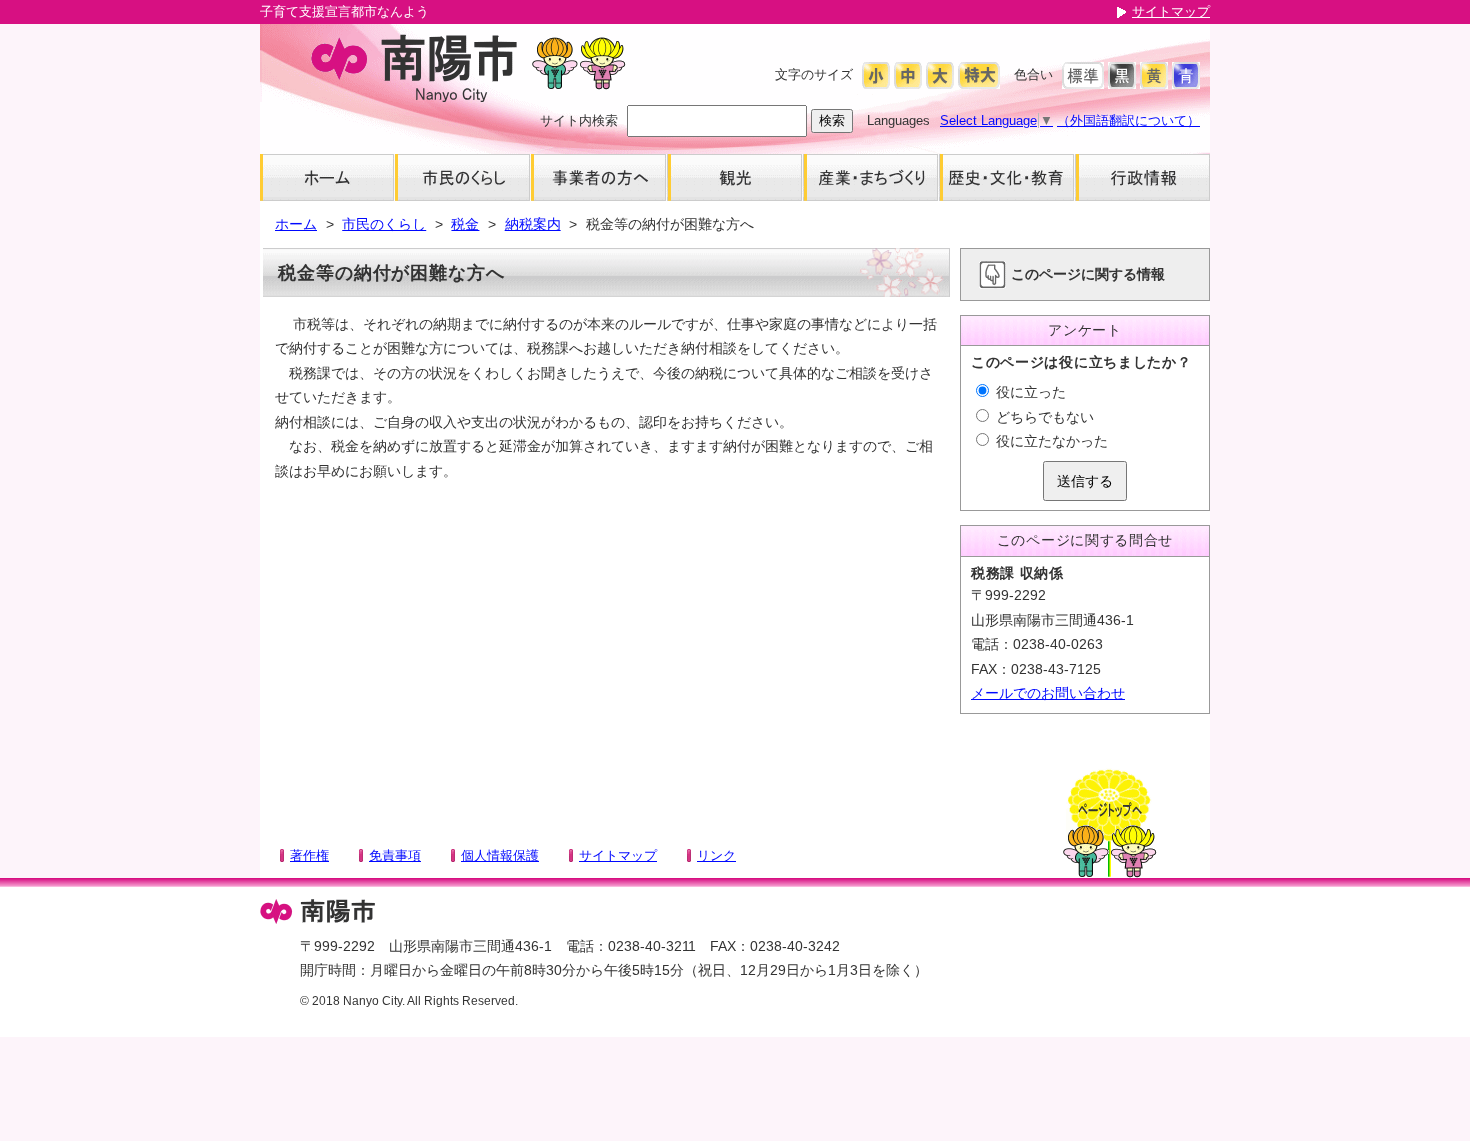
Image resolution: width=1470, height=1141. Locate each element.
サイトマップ (1171, 11)
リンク (716, 855)
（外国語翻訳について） (1128, 120)
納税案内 (533, 224)
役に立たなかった (1050, 441)
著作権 (309, 855)
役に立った (1029, 392)
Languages (898, 120)
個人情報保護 (500, 855)
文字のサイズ (814, 74)
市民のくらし (384, 224)
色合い (1033, 74)
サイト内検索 (579, 120)
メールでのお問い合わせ (1048, 693)
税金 (465, 224)
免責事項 (395, 855)
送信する (1085, 481)
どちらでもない (1043, 417)
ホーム (296, 224)
